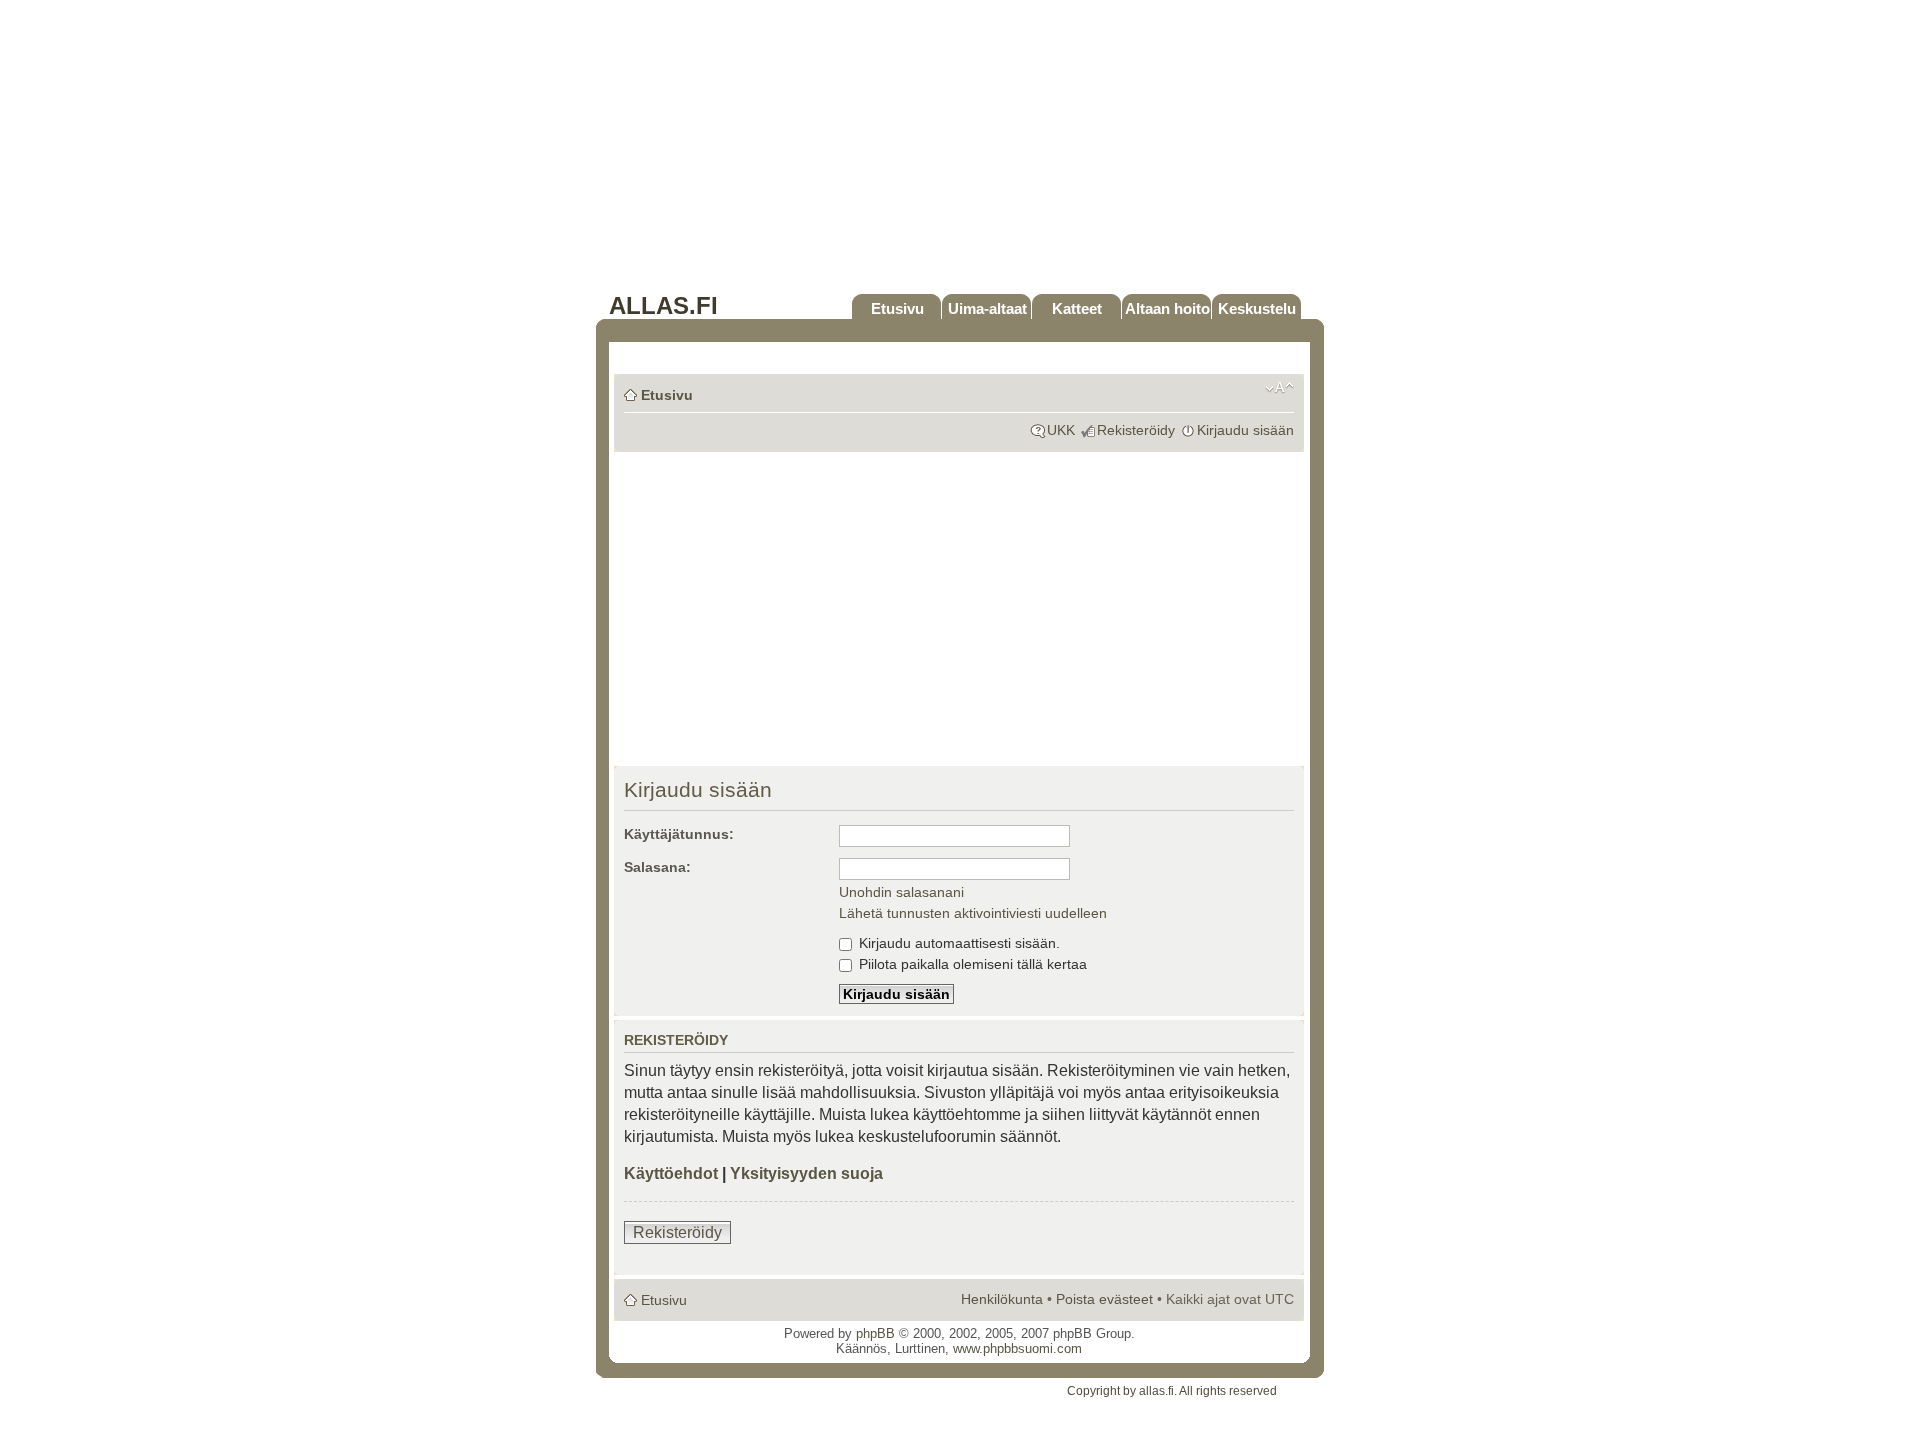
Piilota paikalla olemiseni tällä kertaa (971, 964)
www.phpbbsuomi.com (1017, 1348)
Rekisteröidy (1136, 430)
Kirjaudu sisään (1245, 430)
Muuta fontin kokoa (1279, 388)
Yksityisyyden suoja (806, 1173)
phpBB (875, 1333)
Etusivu (897, 308)
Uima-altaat (987, 308)
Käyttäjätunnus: (679, 834)
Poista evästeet (1104, 1299)
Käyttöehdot (671, 1173)
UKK (1061, 430)
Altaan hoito (1167, 308)
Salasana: (657, 867)
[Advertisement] (960, 152)
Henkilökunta (1002, 1299)
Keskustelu (1257, 308)
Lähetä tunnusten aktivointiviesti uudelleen (973, 913)
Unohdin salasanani (901, 892)
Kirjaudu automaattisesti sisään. (957, 943)
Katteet (1077, 308)
